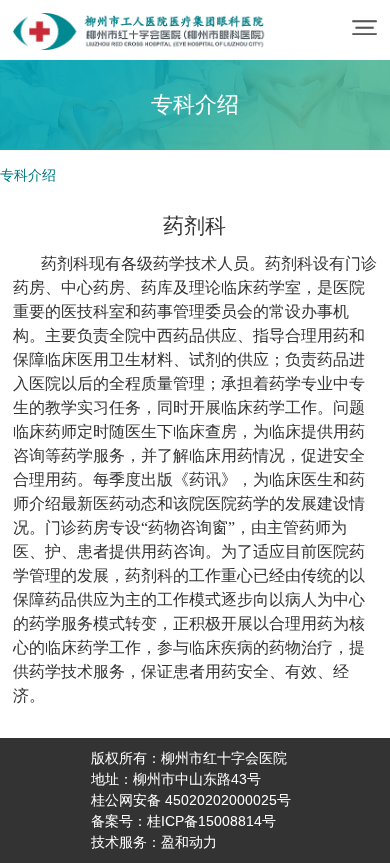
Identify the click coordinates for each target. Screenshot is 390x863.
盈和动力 (189, 842)
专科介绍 (28, 175)
